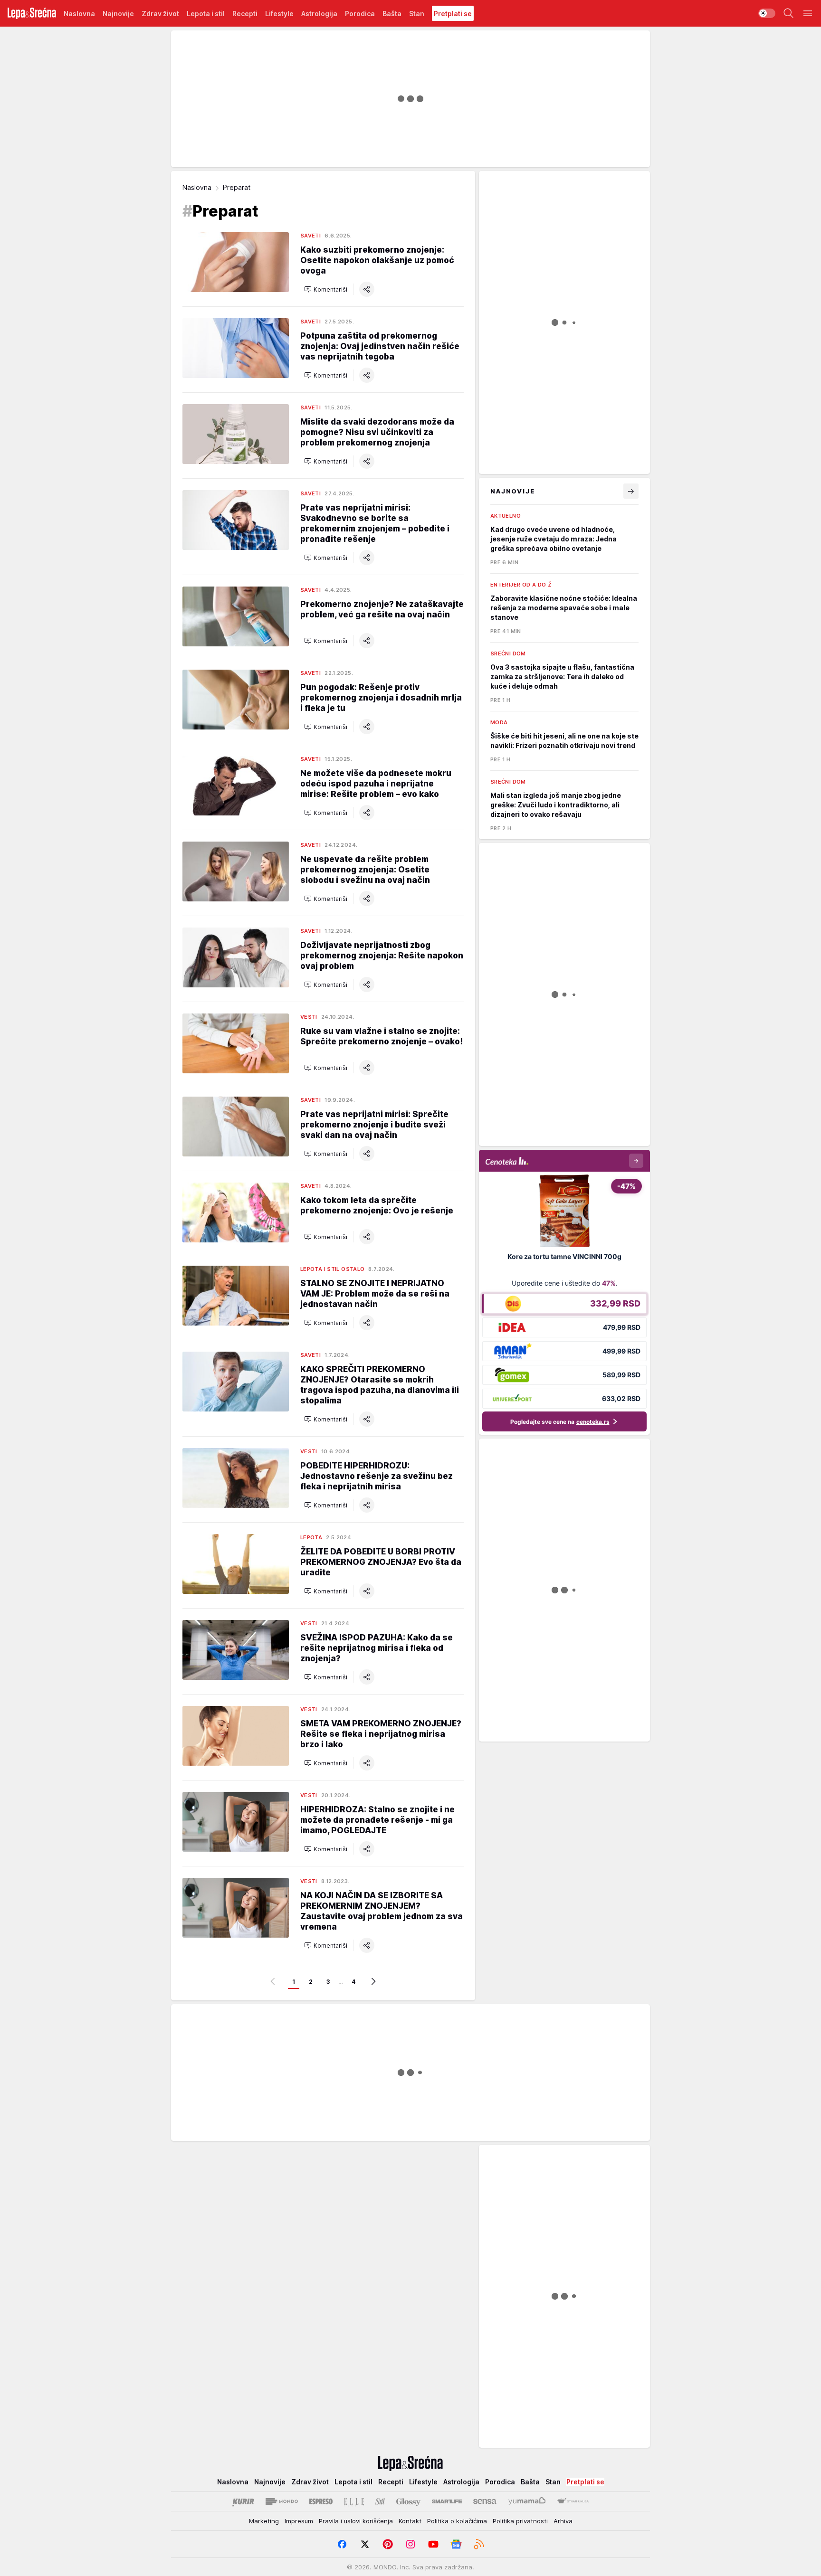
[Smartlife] (447, 2501)
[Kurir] (243, 2501)
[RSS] (479, 2544)
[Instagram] (410, 2544)
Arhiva (563, 2521)
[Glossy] (408, 2501)
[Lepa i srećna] (32, 13)
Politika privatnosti (520, 2521)
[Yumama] (527, 2501)
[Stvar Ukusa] (573, 2501)
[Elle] (354, 2501)
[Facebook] (342, 2544)
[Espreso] (321, 2501)
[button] (326, 289)
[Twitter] (365, 2544)
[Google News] (456, 2544)
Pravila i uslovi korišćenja (356, 2521)
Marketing (264, 2521)
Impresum (299, 2521)
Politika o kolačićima (457, 2521)
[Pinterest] (388, 2544)
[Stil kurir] (380, 2501)
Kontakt (410, 2521)
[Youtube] (433, 2544)
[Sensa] (485, 2501)
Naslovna (197, 187)
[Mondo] (282, 2501)
